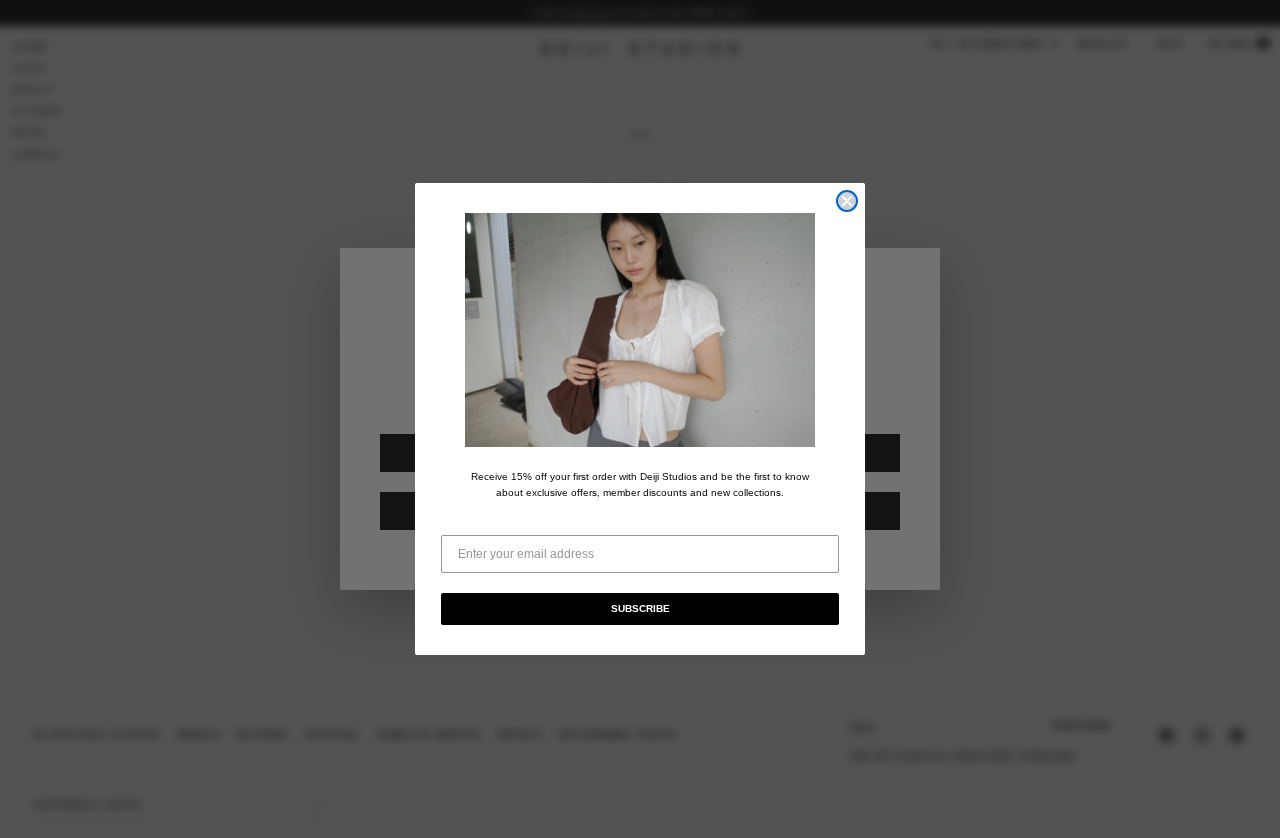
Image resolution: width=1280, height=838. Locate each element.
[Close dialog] (847, 201)
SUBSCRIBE (640, 608)
